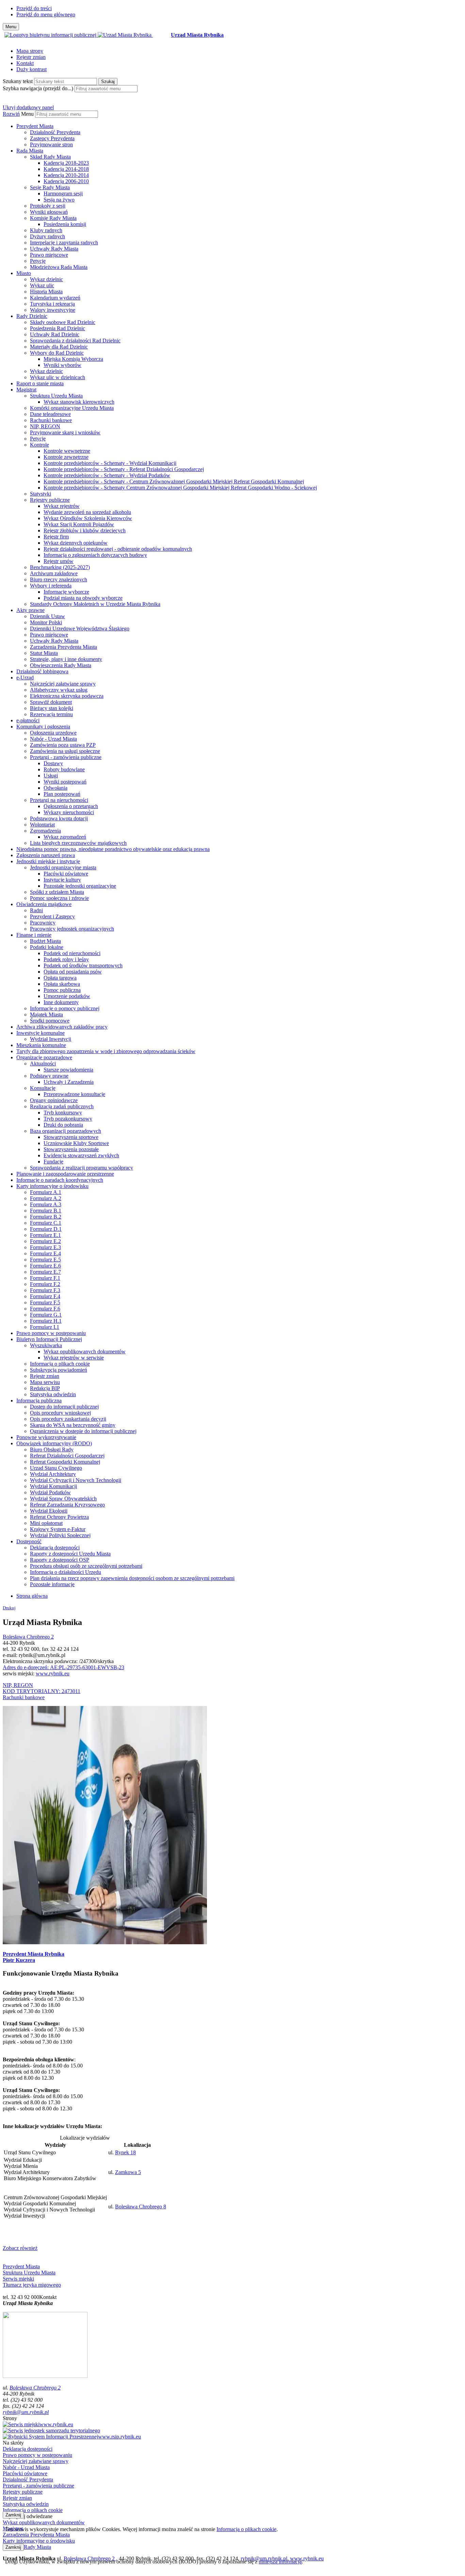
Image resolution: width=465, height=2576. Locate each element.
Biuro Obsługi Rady (52, 1450)
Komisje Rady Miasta (53, 218)
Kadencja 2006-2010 (66, 181)
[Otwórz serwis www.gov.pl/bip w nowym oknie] (51, 35)
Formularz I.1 (45, 1327)
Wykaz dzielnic (46, 279)
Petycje (38, 261)
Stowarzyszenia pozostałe (71, 1149)
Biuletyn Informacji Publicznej (49, 1339)
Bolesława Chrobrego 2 (28, 1637)
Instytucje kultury (62, 880)
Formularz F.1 (45, 1278)
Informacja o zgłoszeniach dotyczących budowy (95, 555)
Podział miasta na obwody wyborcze (83, 598)
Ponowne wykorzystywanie (46, 1437)
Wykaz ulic (42, 285)
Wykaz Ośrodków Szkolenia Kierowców (88, 518)
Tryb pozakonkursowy (68, 1119)
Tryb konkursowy (63, 1113)
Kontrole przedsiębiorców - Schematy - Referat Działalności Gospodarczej (124, 469)
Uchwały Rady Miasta (54, 249)
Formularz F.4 (45, 1296)
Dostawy (53, 763)
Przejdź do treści (34, 8)
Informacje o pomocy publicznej (65, 1008)
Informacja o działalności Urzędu (66, 1572)
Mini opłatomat (46, 1523)
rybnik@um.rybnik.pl (26, 2412)
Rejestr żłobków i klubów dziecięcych (85, 530)
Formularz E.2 (45, 1241)
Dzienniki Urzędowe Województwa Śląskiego (80, 629)
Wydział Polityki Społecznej (60, 1535)
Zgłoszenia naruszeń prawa (46, 855)
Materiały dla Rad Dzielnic (59, 347)
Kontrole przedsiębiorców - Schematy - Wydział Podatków (107, 475)
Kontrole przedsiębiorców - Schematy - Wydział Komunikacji (110, 463)
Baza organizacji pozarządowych (66, 1131)
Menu (27, 114)
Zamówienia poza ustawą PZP (63, 745)
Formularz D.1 (46, 1229)
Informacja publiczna (39, 1400)
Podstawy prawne (49, 1076)
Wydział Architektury (53, 1474)
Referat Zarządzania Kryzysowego (67, 1505)
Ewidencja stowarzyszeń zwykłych (81, 1155)
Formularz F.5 (45, 1302)
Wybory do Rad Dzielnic (57, 353)
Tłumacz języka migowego (32, 2285)
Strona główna (32, 1596)
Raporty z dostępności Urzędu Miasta (70, 1554)
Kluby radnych (46, 230)
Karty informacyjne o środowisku (52, 1186)
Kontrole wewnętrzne (67, 451)
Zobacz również (20, 2248)
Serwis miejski (18, 2279)
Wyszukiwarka (46, 1345)
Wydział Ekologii (49, 1511)
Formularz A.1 (46, 1192)
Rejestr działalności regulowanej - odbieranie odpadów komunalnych (118, 549)
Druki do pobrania (63, 1125)
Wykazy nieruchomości (69, 812)
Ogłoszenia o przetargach (71, 806)
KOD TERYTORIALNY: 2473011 (42, 1691)
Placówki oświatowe (66, 874)
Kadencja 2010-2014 (66, 175)
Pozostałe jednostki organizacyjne (80, 886)
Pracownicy (43, 923)
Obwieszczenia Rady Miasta (61, 665)
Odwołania (55, 788)
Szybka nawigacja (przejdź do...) (38, 88)
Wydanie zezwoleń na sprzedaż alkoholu (87, 512)
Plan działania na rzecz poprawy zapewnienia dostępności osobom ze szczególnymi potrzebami (132, 1578)
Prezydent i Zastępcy (52, 916)
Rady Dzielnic (32, 316)
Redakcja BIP (45, 1388)
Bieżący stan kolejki (52, 708)
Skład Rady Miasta (50, 157)
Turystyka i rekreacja (52, 304)
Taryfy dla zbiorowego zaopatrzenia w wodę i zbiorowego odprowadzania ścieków (106, 1051)
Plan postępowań (62, 794)
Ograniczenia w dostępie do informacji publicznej (83, 1431)
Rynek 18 (125, 2152)
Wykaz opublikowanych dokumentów (85, 1351)
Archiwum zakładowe (54, 573)
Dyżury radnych (47, 236)
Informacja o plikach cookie (60, 1364)
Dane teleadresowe (50, 414)
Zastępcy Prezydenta (52, 138)
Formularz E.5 (45, 1260)
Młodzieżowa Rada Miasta (59, 267)
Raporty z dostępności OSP (60, 1560)
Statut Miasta (44, 653)
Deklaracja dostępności (55, 1548)
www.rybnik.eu (53, 1673)
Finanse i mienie (34, 935)
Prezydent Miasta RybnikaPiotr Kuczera (34, 1957)
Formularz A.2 (46, 1198)
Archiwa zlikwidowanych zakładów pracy (62, 1027)
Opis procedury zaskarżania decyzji (68, 1419)
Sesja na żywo (59, 200)
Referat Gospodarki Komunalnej (65, 1462)
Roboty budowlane (64, 769)
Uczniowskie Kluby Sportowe (76, 1143)
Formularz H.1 (46, 1321)
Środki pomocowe (50, 1021)
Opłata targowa (60, 978)
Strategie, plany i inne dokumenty (66, 659)
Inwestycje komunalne (41, 1033)
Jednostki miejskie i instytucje (48, 861)
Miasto (24, 273)
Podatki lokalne (47, 947)
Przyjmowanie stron (51, 144)
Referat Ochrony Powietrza (59, 1517)
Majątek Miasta (46, 1015)
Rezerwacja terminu (51, 714)
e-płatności (28, 720)
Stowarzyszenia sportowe (71, 1137)
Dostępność (29, 1541)
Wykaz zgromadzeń (65, 837)
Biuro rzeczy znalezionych (59, 579)
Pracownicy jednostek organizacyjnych (72, 929)
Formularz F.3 (45, 1290)
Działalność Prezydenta (55, 132)
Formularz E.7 (45, 1272)
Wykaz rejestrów (62, 506)
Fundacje (53, 1162)
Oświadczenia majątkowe (44, 904)
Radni (36, 910)
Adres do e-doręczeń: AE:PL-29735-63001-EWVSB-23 (63, 1667)
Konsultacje (43, 1088)
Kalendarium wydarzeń (55, 298)
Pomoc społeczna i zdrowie (59, 898)
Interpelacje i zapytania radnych (64, 243)
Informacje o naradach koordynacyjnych (60, 1180)
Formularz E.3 (45, 1247)
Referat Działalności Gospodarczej (67, 1456)
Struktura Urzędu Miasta (56, 396)
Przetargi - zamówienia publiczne (66, 757)
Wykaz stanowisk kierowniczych (79, 402)
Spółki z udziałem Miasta (57, 892)
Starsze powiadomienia (68, 1070)
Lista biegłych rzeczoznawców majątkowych (78, 843)
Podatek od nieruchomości (72, 953)
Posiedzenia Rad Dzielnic (58, 328)
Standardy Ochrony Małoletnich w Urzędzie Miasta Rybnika (95, 604)
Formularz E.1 (45, 1235)
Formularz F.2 (45, 1284)
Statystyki (41, 494)
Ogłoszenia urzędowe (53, 733)
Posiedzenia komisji (65, 224)
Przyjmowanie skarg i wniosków (65, 432)
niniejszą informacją (280, 2562)
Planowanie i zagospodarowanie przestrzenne (65, 1174)
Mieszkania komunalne (41, 1045)
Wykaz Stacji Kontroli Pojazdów (79, 524)
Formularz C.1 (46, 1223)
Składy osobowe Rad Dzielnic (63, 322)
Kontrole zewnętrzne (66, 457)
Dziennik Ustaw (47, 616)
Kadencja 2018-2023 (66, 163)
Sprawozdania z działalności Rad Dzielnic (75, 341)
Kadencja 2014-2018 (66, 169)
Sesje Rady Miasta (50, 187)
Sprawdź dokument (51, 702)
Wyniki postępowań (65, 782)
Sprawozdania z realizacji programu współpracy (82, 1168)
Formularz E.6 (45, 1266)
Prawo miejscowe (49, 255)
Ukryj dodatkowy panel (28, 107)
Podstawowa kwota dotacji (59, 818)
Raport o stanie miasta (40, 383)
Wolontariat (42, 825)
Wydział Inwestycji (51, 1039)
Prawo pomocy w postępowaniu (51, 1333)
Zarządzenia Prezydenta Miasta (63, 647)
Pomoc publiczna (62, 990)
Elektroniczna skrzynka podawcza (67, 696)
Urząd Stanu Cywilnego (56, 1468)
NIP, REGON (45, 426)
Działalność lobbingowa (42, 671)
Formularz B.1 (46, 1211)
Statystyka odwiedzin (53, 1394)
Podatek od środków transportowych (83, 965)
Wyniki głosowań (49, 212)
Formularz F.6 (45, 1309)
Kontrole (39, 445)
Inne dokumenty (61, 1002)
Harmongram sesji (63, 194)
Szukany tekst (18, 81)
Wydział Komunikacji (53, 1486)
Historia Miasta (46, 292)
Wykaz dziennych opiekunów (76, 543)
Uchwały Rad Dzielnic (55, 334)
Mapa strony (30, 51)
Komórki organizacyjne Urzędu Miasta (72, 408)
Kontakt (25, 63)
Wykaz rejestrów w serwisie (74, 1358)
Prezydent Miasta (35, 126)
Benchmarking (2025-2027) (60, 567)
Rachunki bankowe (51, 420)
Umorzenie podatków (67, 996)
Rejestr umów (59, 561)
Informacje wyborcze (66, 592)
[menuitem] (239, 135)
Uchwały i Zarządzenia (69, 1082)
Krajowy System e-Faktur (58, 1529)
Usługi (51, 776)
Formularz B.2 (46, 1217)
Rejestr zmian (31, 57)
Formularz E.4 (45, 1253)
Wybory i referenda (51, 586)
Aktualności (43, 1064)
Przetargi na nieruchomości (59, 800)
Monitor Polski (46, 622)
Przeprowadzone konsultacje (74, 1094)
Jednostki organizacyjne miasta (63, 867)
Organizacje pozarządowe (44, 1057)
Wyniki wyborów (62, 365)
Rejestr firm (56, 537)
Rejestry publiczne (50, 500)
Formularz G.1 (46, 1315)
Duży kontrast (31, 69)
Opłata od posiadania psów (73, 972)
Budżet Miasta (45, 941)
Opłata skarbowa (62, 984)
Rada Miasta (30, 151)
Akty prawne (30, 610)
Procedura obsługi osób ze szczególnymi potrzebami (86, 1566)
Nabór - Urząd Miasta (53, 739)
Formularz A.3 (46, 1204)
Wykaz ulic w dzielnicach (58, 377)
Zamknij (13, 2515)
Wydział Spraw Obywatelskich (63, 1499)
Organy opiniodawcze (54, 1100)
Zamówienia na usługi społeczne (65, 751)
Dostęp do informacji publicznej (64, 1407)
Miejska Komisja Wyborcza (73, 359)
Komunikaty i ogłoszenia (43, 727)
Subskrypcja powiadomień (59, 1370)
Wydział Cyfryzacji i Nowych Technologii (76, 1480)
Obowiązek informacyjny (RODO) (54, 1443)
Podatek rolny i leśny (66, 959)
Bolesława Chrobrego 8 (141, 2207)
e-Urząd (25, 678)
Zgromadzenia (45, 831)
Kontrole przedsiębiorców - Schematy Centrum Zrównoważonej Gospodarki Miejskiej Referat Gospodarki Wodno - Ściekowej (180, 488)
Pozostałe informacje (52, 1584)
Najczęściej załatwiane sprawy (63, 684)
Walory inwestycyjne (53, 310)
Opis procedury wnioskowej (60, 1413)
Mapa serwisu (45, 1382)
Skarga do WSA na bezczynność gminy (73, 1425)
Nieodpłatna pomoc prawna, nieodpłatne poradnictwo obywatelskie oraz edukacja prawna (113, 849)
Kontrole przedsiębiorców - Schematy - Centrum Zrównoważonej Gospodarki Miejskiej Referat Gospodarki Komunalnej (174, 481)
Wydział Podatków (50, 1492)
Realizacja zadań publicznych (62, 1106)
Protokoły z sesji (48, 206)
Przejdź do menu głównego (46, 14)
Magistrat (26, 390)
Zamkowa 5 (128, 2172)
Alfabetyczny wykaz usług (59, 690)
